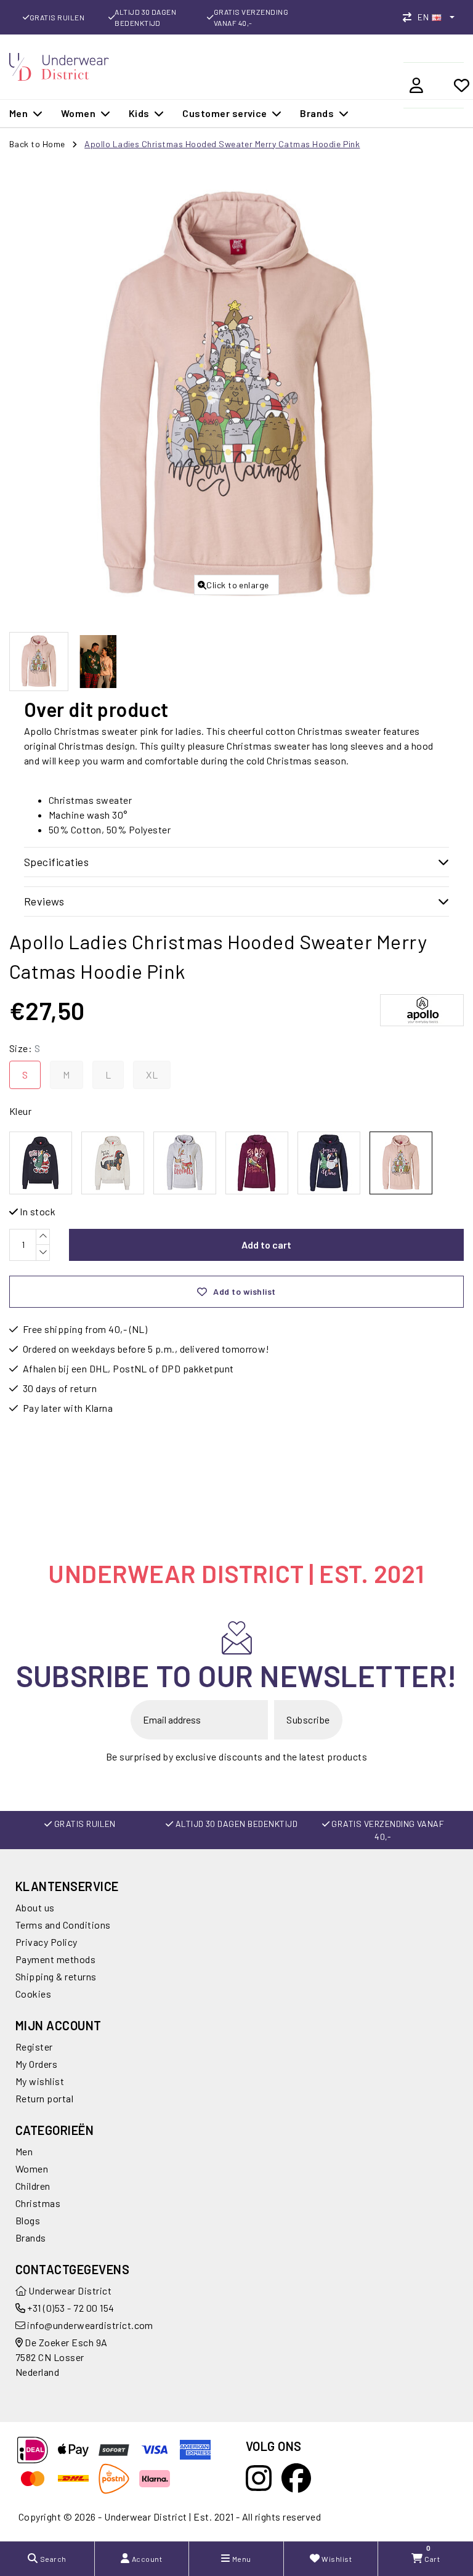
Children (33, 2186)
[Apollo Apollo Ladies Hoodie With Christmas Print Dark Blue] (41, 1163)
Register (34, 2047)
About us (35, 1907)
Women (32, 2169)
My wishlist (40, 2081)
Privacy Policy (46, 1942)
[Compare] (410, 17)
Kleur (20, 1111)
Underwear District (69, 2290)
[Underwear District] (59, 65)
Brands (31, 2238)
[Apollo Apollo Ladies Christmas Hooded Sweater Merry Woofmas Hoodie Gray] (185, 1163)
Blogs (28, 2220)
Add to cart (266, 1245)
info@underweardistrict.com (90, 2325)
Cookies (33, 1994)
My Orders (36, 2064)
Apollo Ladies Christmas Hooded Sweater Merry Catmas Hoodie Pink (222, 144)
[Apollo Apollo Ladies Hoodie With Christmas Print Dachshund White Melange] (113, 1163)
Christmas (38, 2203)
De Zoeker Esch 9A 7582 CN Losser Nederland (62, 2357)
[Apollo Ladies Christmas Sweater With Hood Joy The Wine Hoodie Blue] (329, 1163)
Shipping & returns (56, 1976)
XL (152, 1075)
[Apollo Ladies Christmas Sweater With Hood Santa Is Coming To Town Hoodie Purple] (257, 1163)
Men (24, 2151)
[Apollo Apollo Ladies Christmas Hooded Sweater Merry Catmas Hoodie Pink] (401, 1163)
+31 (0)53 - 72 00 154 (70, 2308)
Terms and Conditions (63, 1925)
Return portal (44, 2098)
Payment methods (55, 1959)
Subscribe (308, 1719)
